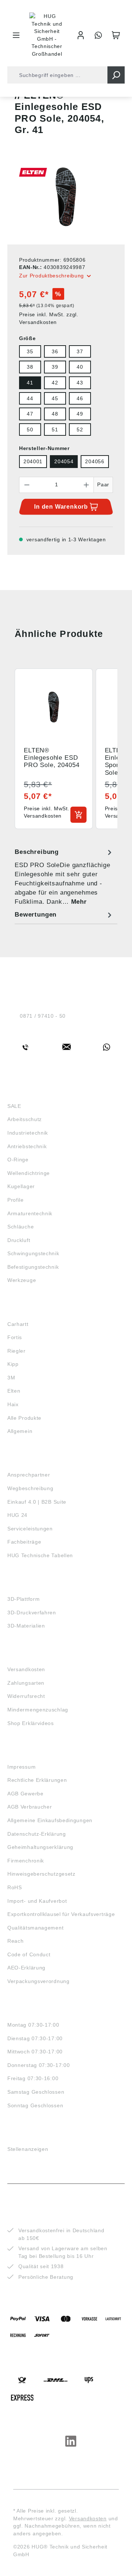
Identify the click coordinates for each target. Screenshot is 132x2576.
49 (80, 414)
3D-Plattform (23, 1599)
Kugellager (21, 1186)
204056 (95, 461)
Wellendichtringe (29, 1173)
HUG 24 (17, 1515)
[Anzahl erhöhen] (87, 485)
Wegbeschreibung (30, 1488)
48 (55, 414)
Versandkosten (26, 1669)
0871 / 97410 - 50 (43, 1016)
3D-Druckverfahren (32, 1613)
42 (55, 383)
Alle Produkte (24, 1418)
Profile (16, 1200)
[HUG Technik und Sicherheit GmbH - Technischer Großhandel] (47, 35)
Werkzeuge (22, 1280)
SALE (14, 1106)
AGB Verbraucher (30, 1807)
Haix (13, 1404)
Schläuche (21, 1227)
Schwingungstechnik (33, 1253)
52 (80, 430)
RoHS (15, 1887)
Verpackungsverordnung (38, 1981)
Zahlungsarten (26, 1683)
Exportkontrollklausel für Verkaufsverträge (61, 1914)
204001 (33, 461)
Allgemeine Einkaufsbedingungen (50, 1820)
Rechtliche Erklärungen (37, 1780)
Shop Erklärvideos (31, 1723)
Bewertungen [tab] (36, 915)
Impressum (21, 1767)
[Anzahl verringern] (27, 485)
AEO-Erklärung (26, 1968)
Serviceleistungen (30, 1529)
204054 (64, 461)
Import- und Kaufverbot (37, 1901)
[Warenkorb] (116, 35)
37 (80, 351)
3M (11, 1378)
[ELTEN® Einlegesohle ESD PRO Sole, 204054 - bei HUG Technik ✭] (66, 197)
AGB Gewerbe (25, 1794)
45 (55, 398)
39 (55, 367)
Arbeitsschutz (25, 1119)
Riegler (16, 1351)
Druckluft (19, 1240)
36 (55, 351)
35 (30, 351)
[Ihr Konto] (81, 35)
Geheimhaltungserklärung (40, 1847)
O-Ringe (18, 1160)
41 (30, 383)
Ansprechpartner (29, 1475)
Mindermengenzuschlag (38, 1710)
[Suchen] (116, 75)
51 (55, 430)
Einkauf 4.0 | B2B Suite (37, 1502)
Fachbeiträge (24, 1542)
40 (80, 367)
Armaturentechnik (30, 1213)
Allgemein (20, 1431)
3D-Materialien (26, 1626)
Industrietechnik (28, 1133)
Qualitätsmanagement (35, 1928)
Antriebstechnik (27, 1146)
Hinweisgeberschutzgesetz (41, 1874)
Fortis (15, 1337)
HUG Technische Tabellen (40, 1555)
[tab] (64, 877)
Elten (14, 1391)
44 (30, 398)
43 (80, 383)
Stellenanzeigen (28, 2149)
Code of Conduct (29, 1954)
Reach (16, 1941)
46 (80, 398)
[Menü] (16, 35)
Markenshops (29, 1311)
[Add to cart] (78, 815)
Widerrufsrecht (26, 1696)
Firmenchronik (26, 1861)
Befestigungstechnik (33, 1267)
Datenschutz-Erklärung (37, 1834)
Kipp (13, 1364)
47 (30, 414)
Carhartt (18, 1324)
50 (30, 430)
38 (30, 367)
